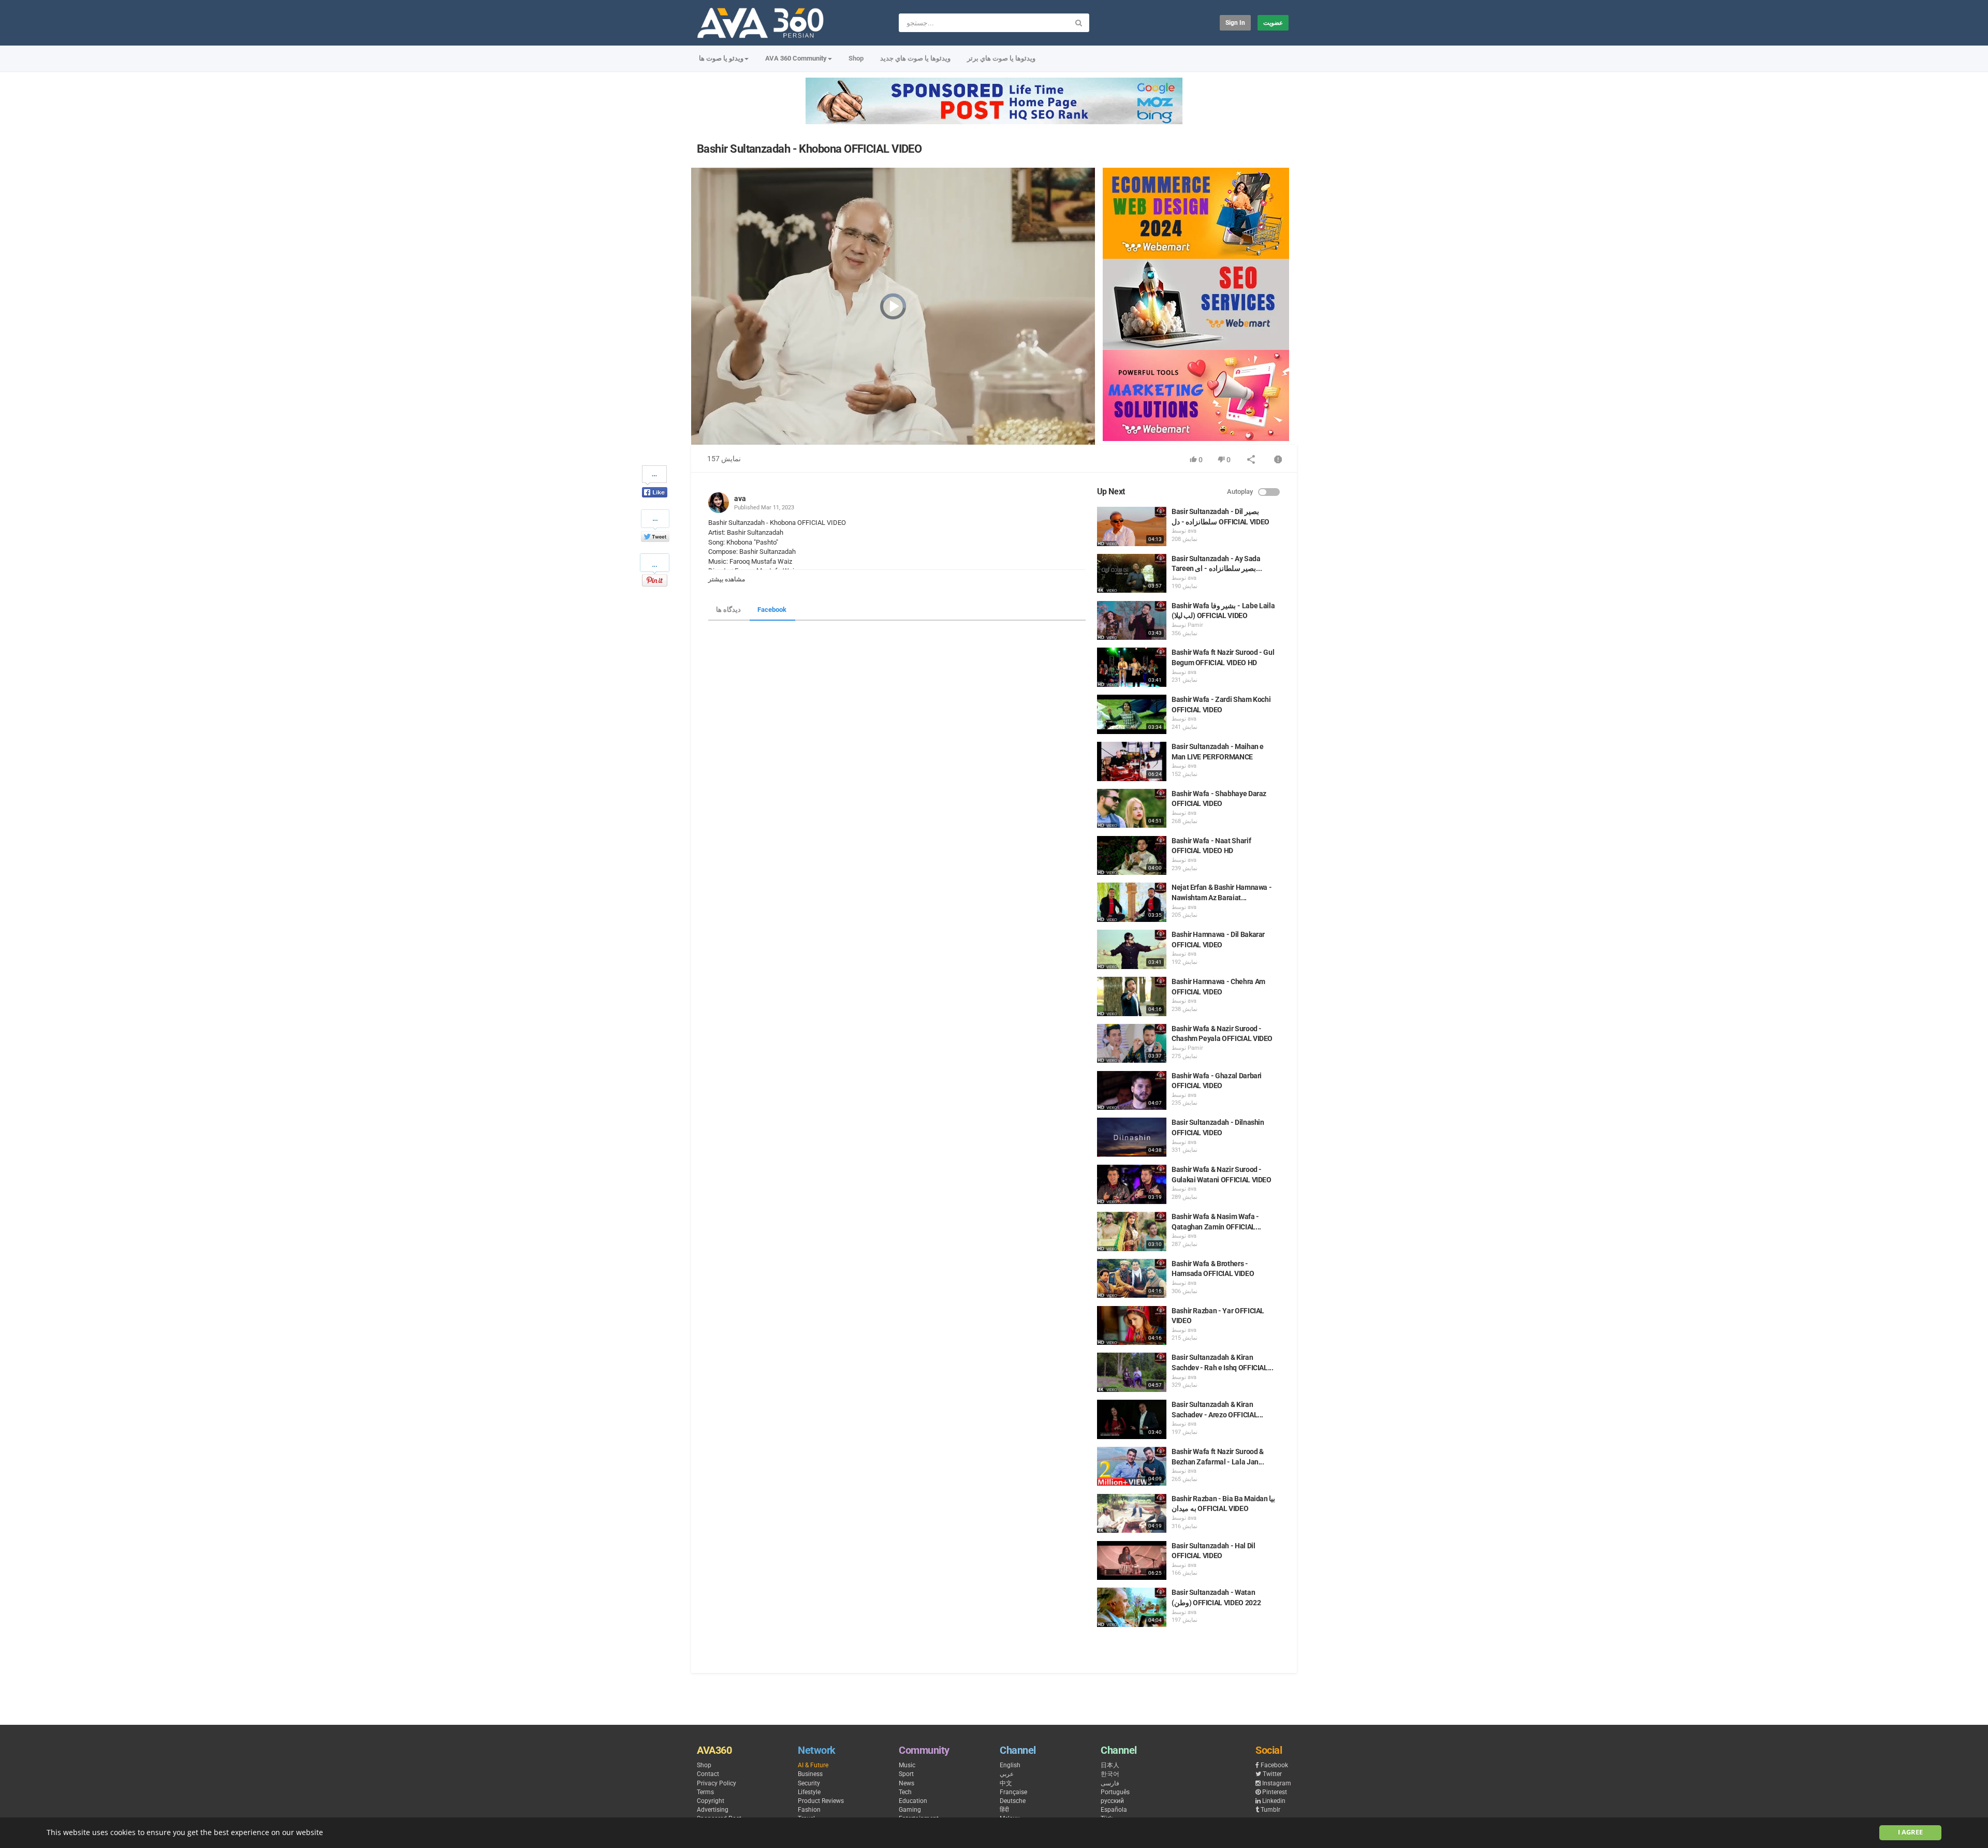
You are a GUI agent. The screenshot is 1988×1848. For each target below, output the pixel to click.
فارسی (1110, 1783)
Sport (906, 1774)
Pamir (1195, 625)
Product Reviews (821, 1801)
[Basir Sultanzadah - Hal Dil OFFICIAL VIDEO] (1132, 1561)
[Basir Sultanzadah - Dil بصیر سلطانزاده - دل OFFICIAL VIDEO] (1132, 526)
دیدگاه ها (728, 610)
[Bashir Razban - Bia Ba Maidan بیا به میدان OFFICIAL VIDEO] (1132, 1514)
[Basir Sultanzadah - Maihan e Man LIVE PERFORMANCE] (1132, 761)
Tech (905, 1792)
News (907, 1783)
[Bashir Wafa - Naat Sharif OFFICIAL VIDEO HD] (1132, 856)
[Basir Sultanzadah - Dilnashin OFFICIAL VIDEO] (1132, 1137)
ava (740, 498)
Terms (705, 1792)
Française (1013, 1792)
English (1010, 1765)
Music (907, 1765)
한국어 (1110, 1774)
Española (1114, 1810)
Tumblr (1270, 1810)
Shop (856, 58)
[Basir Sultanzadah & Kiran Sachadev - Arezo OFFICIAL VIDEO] (1132, 1419)
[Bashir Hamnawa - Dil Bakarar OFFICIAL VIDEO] (1132, 949)
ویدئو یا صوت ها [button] (721, 58)
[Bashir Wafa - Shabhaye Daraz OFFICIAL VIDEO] (1132, 809)
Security (809, 1783)
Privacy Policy (717, 1783)
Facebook (772, 610)
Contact (708, 1774)
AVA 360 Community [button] (796, 58)
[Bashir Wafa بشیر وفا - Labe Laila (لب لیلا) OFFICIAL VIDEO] (1132, 621)
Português (1115, 1792)
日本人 (1110, 1765)
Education (913, 1801)
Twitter (1272, 1774)
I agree (1910, 1832)
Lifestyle (809, 1792)
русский (1112, 1801)
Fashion (809, 1810)
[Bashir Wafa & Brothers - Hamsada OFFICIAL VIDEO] (1132, 1279)
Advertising (713, 1810)
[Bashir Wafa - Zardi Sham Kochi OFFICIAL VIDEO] (1132, 714)
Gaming (910, 1810)
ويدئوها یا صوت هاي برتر (1001, 58)
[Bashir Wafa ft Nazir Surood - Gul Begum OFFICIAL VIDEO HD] (1132, 667)
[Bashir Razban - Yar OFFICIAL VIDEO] (1132, 1326)
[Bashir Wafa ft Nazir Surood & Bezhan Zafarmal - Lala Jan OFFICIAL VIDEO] (1132, 1466)
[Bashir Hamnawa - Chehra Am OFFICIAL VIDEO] (1132, 996)
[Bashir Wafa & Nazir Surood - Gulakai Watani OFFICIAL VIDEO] (1132, 1184)
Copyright (711, 1801)
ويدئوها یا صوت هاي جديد (915, 58)
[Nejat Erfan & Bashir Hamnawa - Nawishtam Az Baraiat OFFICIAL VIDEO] (1132, 902)
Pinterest (1275, 1792)
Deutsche (1013, 1801)
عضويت (1273, 23)
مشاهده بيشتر (727, 579)
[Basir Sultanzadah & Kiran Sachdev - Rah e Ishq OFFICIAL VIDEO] (1132, 1372)
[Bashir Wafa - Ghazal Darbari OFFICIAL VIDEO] (1132, 1091)
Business (810, 1774)
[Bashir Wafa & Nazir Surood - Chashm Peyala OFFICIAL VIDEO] (1132, 1044)
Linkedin (1274, 1801)
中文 (1006, 1783)
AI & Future (813, 1765)
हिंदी (1004, 1810)
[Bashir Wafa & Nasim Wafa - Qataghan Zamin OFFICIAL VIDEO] (1132, 1231)
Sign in (1235, 23)
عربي (1007, 1774)
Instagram (1277, 1783)
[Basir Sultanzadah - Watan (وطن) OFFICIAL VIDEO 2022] (1132, 1607)
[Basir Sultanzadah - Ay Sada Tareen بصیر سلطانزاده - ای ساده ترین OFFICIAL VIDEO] (1132, 574)
